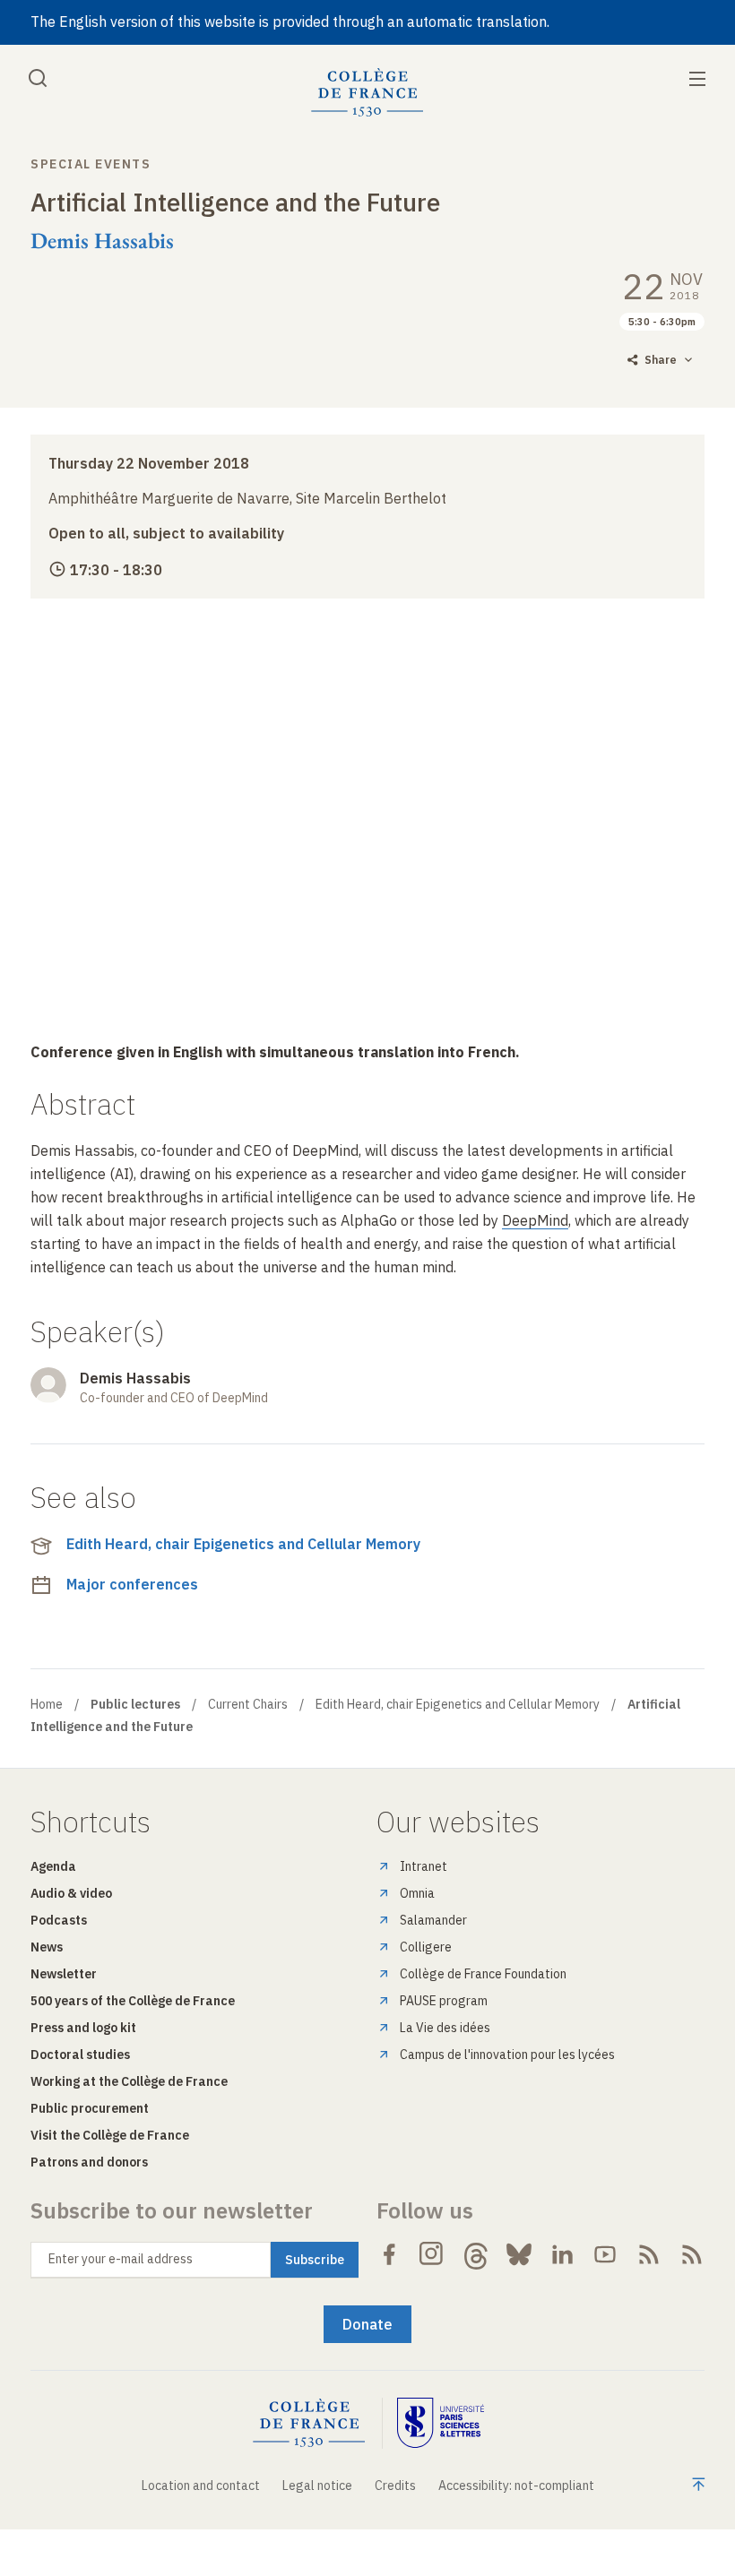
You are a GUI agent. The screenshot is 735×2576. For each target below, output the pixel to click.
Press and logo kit (83, 2028)
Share (661, 360)
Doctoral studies (80, 2055)
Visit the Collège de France (110, 2135)
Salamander (433, 1920)
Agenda (53, 1866)
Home (47, 1704)
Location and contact (201, 2486)
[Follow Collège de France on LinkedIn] (562, 2254)
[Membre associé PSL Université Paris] (441, 2423)
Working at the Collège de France (129, 2081)
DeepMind (535, 1220)
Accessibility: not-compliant (516, 2486)
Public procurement (90, 2108)
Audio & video (71, 1893)
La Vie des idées (445, 2028)
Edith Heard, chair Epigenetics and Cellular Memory (243, 1544)
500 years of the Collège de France (133, 2001)
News (47, 1947)
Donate (367, 2324)
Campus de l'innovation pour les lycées (507, 2055)
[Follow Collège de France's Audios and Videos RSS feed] (692, 2254)
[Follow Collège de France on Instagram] (432, 2254)
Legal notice (317, 2486)
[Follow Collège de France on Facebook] (389, 2254)
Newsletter (64, 1974)
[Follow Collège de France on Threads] (476, 2254)
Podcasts (59, 1920)
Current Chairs (248, 1704)
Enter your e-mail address (121, 2259)
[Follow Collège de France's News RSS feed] (649, 2254)
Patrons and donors (89, 2162)
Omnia (417, 1893)
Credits (395, 2486)
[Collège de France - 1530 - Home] (367, 93)
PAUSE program (444, 2001)
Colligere (426, 1947)
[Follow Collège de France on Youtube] (605, 2254)
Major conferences (132, 1584)
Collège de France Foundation (483, 1974)
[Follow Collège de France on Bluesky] (519, 2254)
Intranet (424, 1866)
